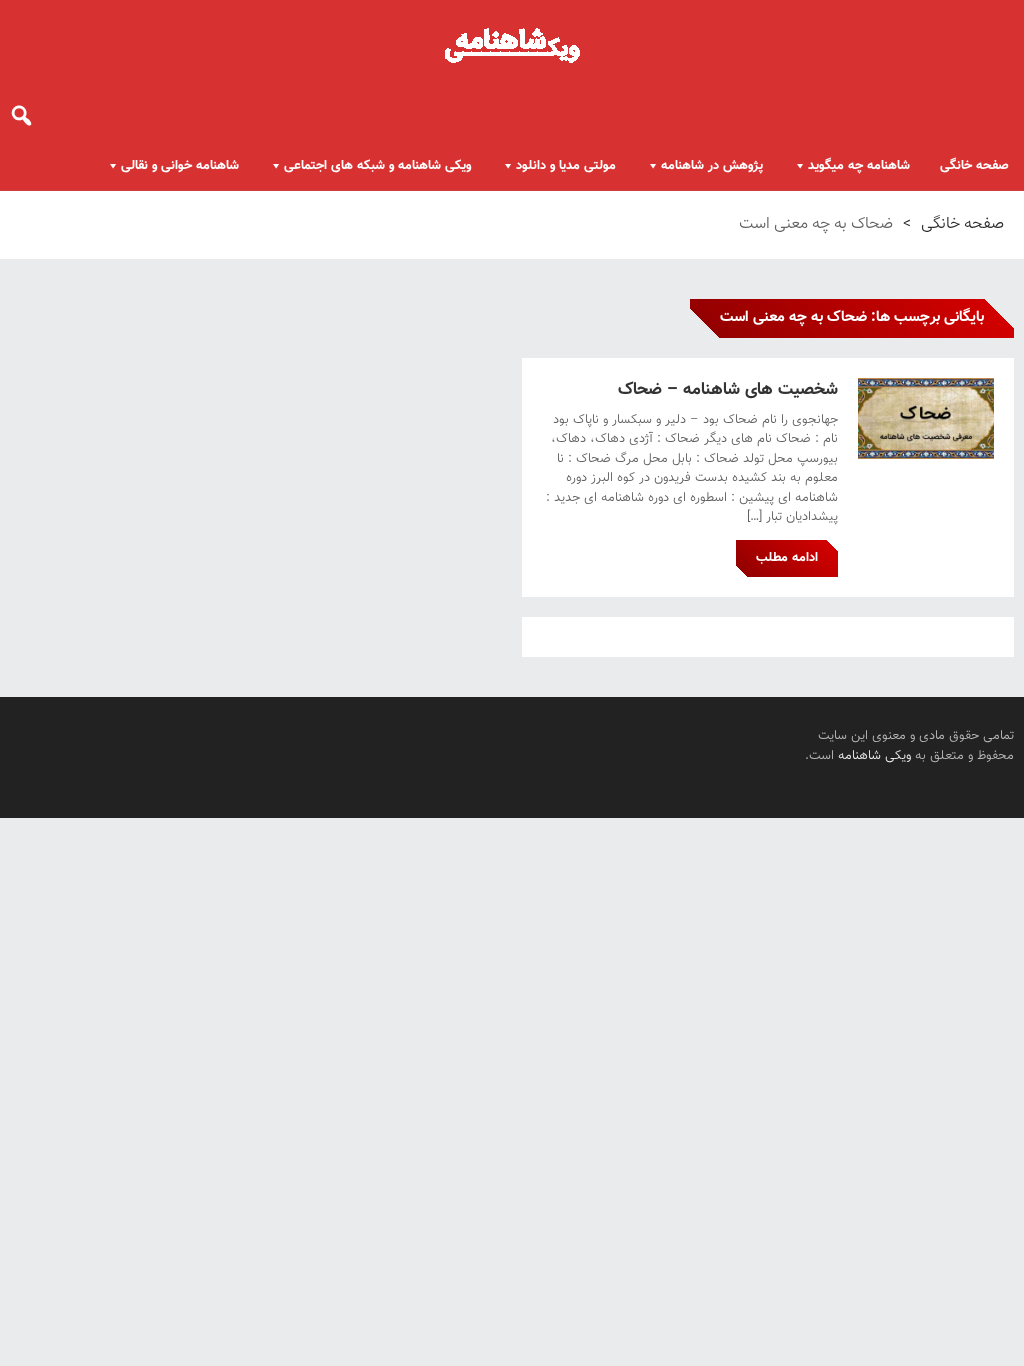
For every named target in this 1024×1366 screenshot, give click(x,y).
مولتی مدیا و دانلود (566, 166)
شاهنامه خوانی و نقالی (180, 166)
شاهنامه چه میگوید (859, 166)
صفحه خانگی (974, 166)
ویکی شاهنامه (874, 756)
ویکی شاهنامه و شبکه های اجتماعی (377, 166)
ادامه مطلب (787, 558)
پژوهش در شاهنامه (712, 166)
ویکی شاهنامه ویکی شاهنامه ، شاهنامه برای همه (512, 45)
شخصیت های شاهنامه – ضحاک (728, 390)
